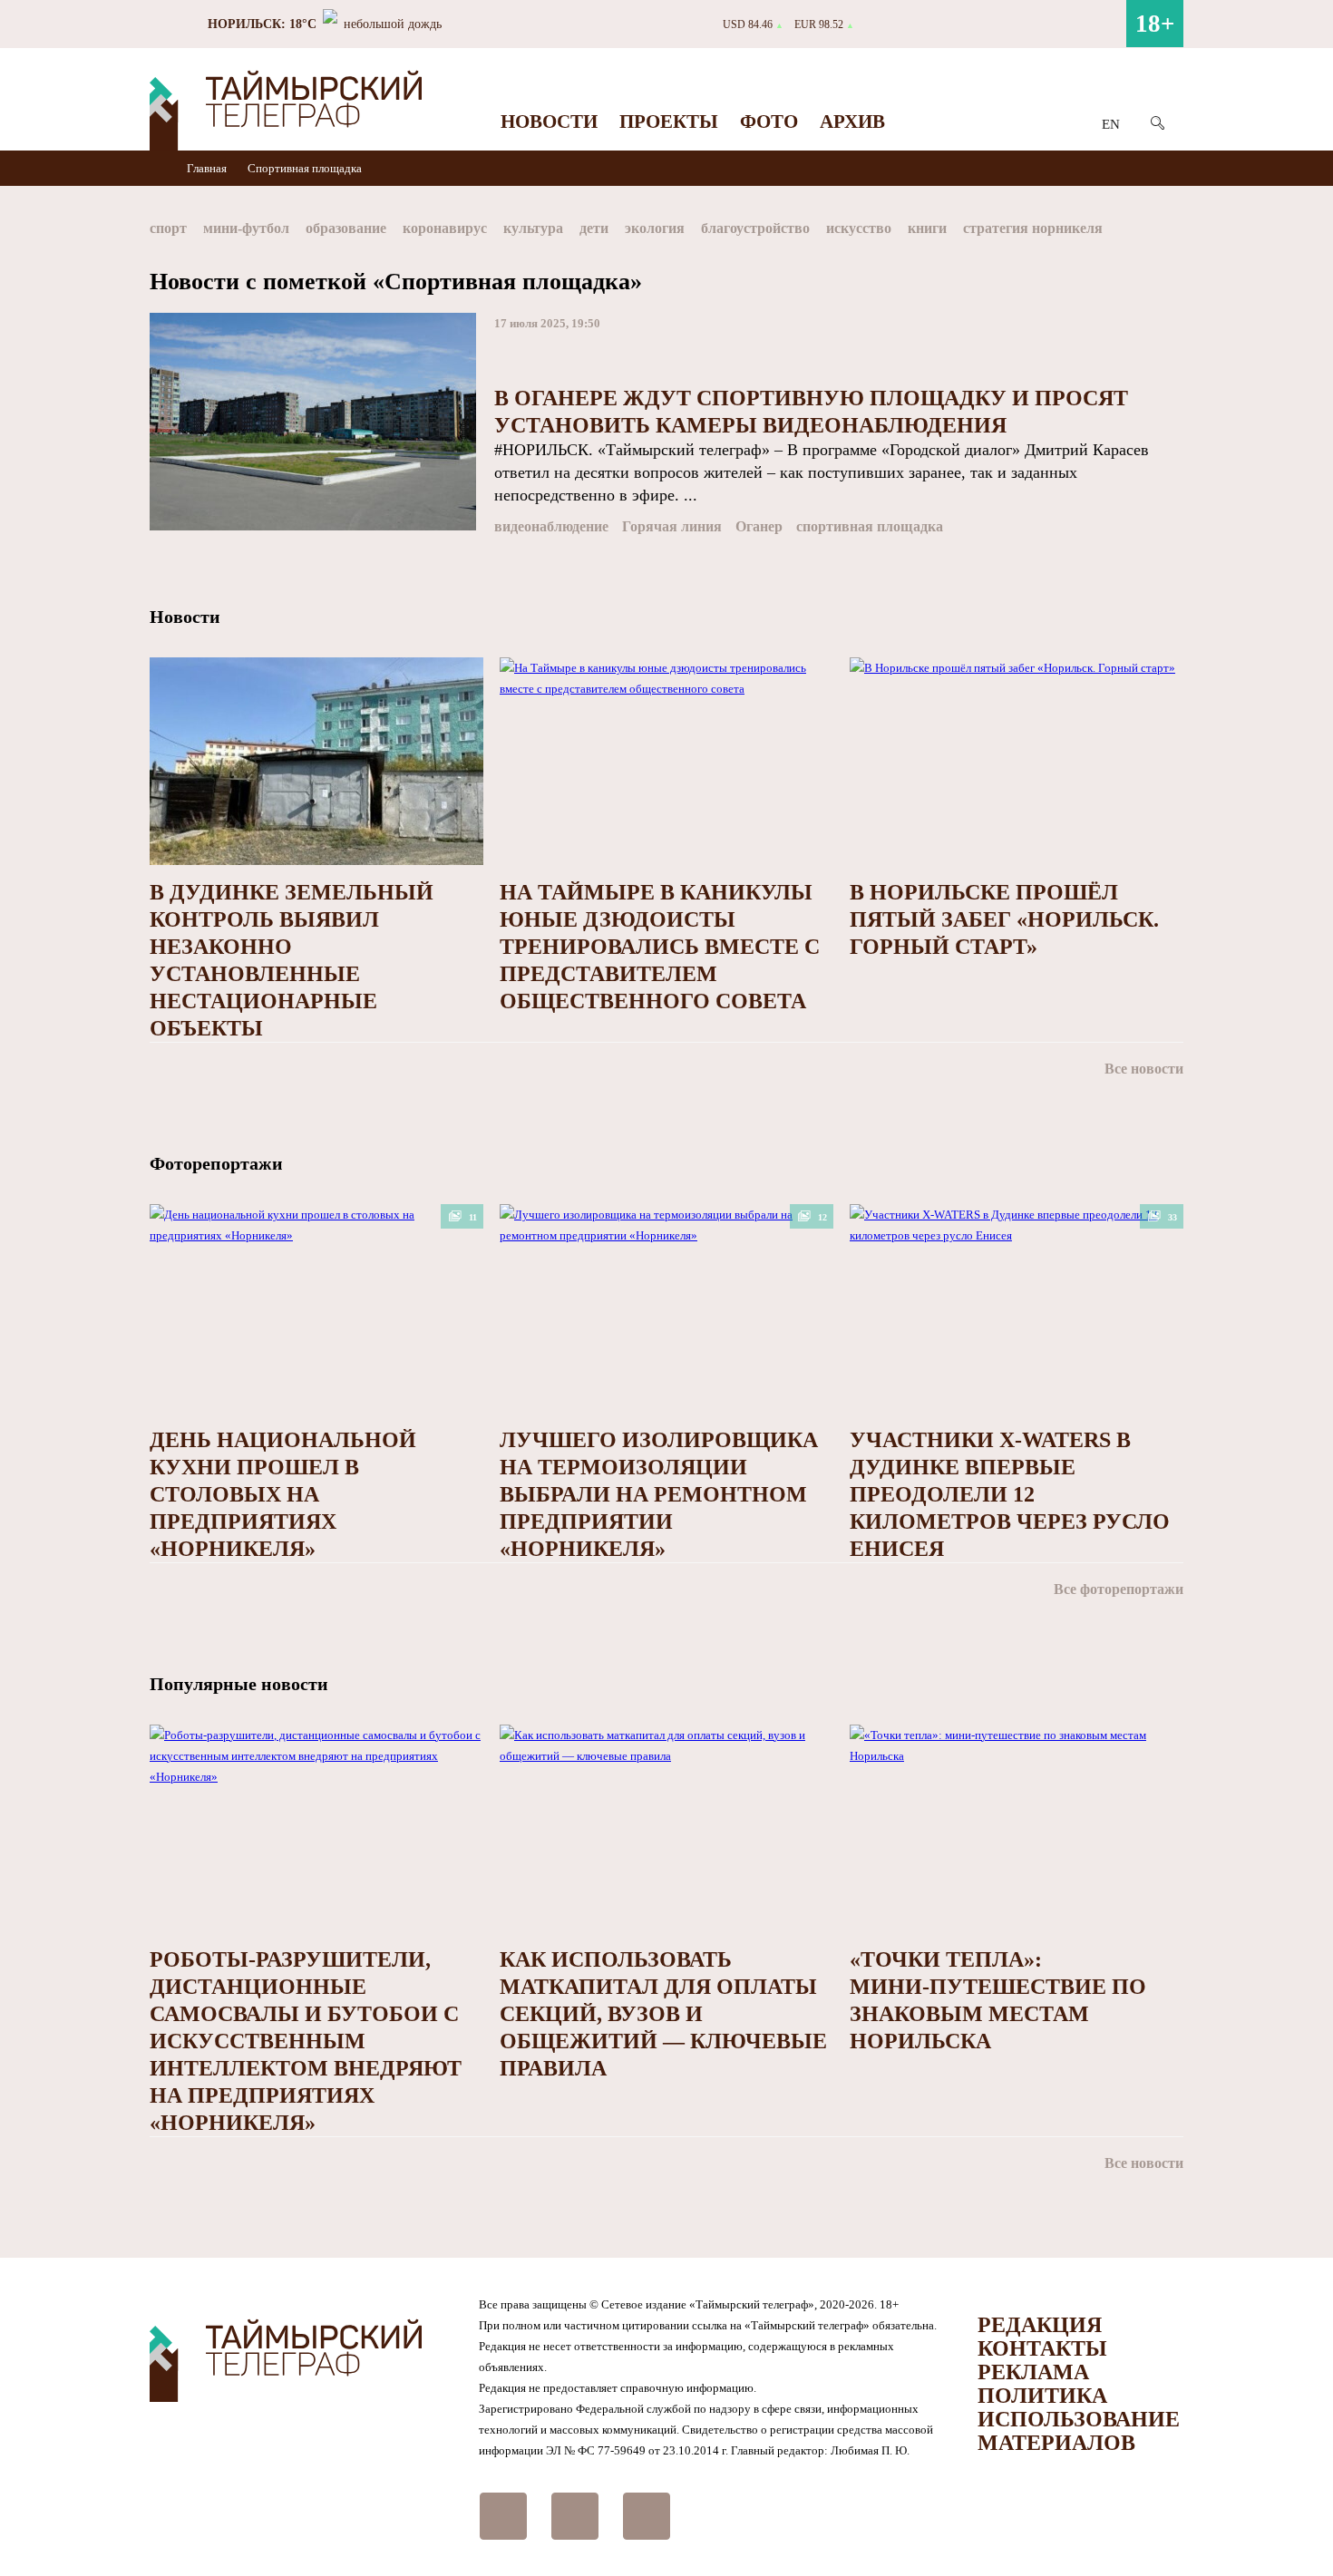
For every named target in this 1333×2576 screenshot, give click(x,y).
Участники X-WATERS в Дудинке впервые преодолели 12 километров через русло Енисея (1010, 1494)
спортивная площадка (870, 526)
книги (927, 228)
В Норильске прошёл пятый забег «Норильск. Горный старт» (1004, 919)
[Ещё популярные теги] (1179, 232)
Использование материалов (1079, 2431)
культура (533, 228)
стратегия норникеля (1033, 228)
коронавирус (445, 228)
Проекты (669, 122)
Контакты (1042, 2348)
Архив (852, 122)
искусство (859, 228)
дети (594, 228)
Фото (769, 122)
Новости (549, 122)
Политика (1042, 2396)
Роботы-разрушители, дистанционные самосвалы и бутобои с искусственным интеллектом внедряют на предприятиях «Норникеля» (306, 2041)
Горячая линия (672, 526)
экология (655, 228)
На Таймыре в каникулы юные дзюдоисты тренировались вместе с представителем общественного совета (660, 947)
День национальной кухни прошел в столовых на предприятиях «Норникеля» (283, 1494)
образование (346, 228)
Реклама (1033, 2372)
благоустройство (755, 228)
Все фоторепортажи (1119, 1589)
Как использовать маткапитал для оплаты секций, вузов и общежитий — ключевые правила (663, 2014)
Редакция (1040, 2325)
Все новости (1144, 1069)
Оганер (759, 526)
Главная (208, 168)
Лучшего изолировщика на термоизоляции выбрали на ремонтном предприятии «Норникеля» (659, 1494)
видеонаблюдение (551, 526)
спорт (168, 228)
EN (1111, 124)
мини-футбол (246, 228)
